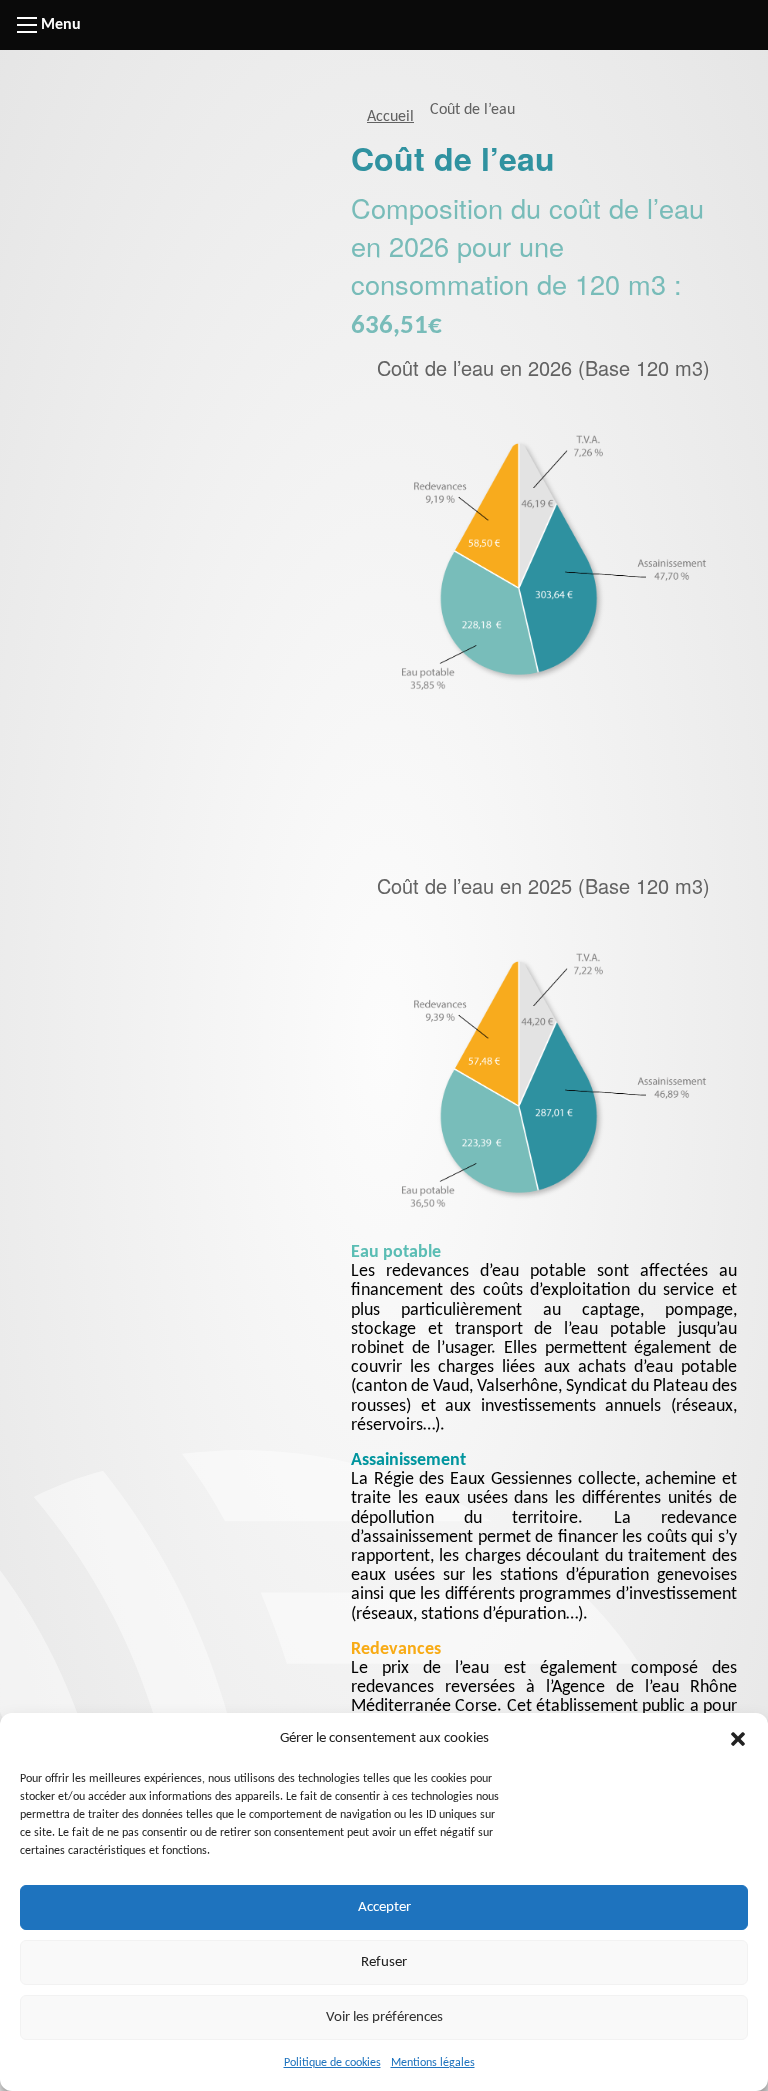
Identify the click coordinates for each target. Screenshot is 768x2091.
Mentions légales (433, 2063)
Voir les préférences (384, 2017)
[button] (738, 1739)
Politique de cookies (332, 2063)
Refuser (384, 1962)
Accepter (384, 1907)
